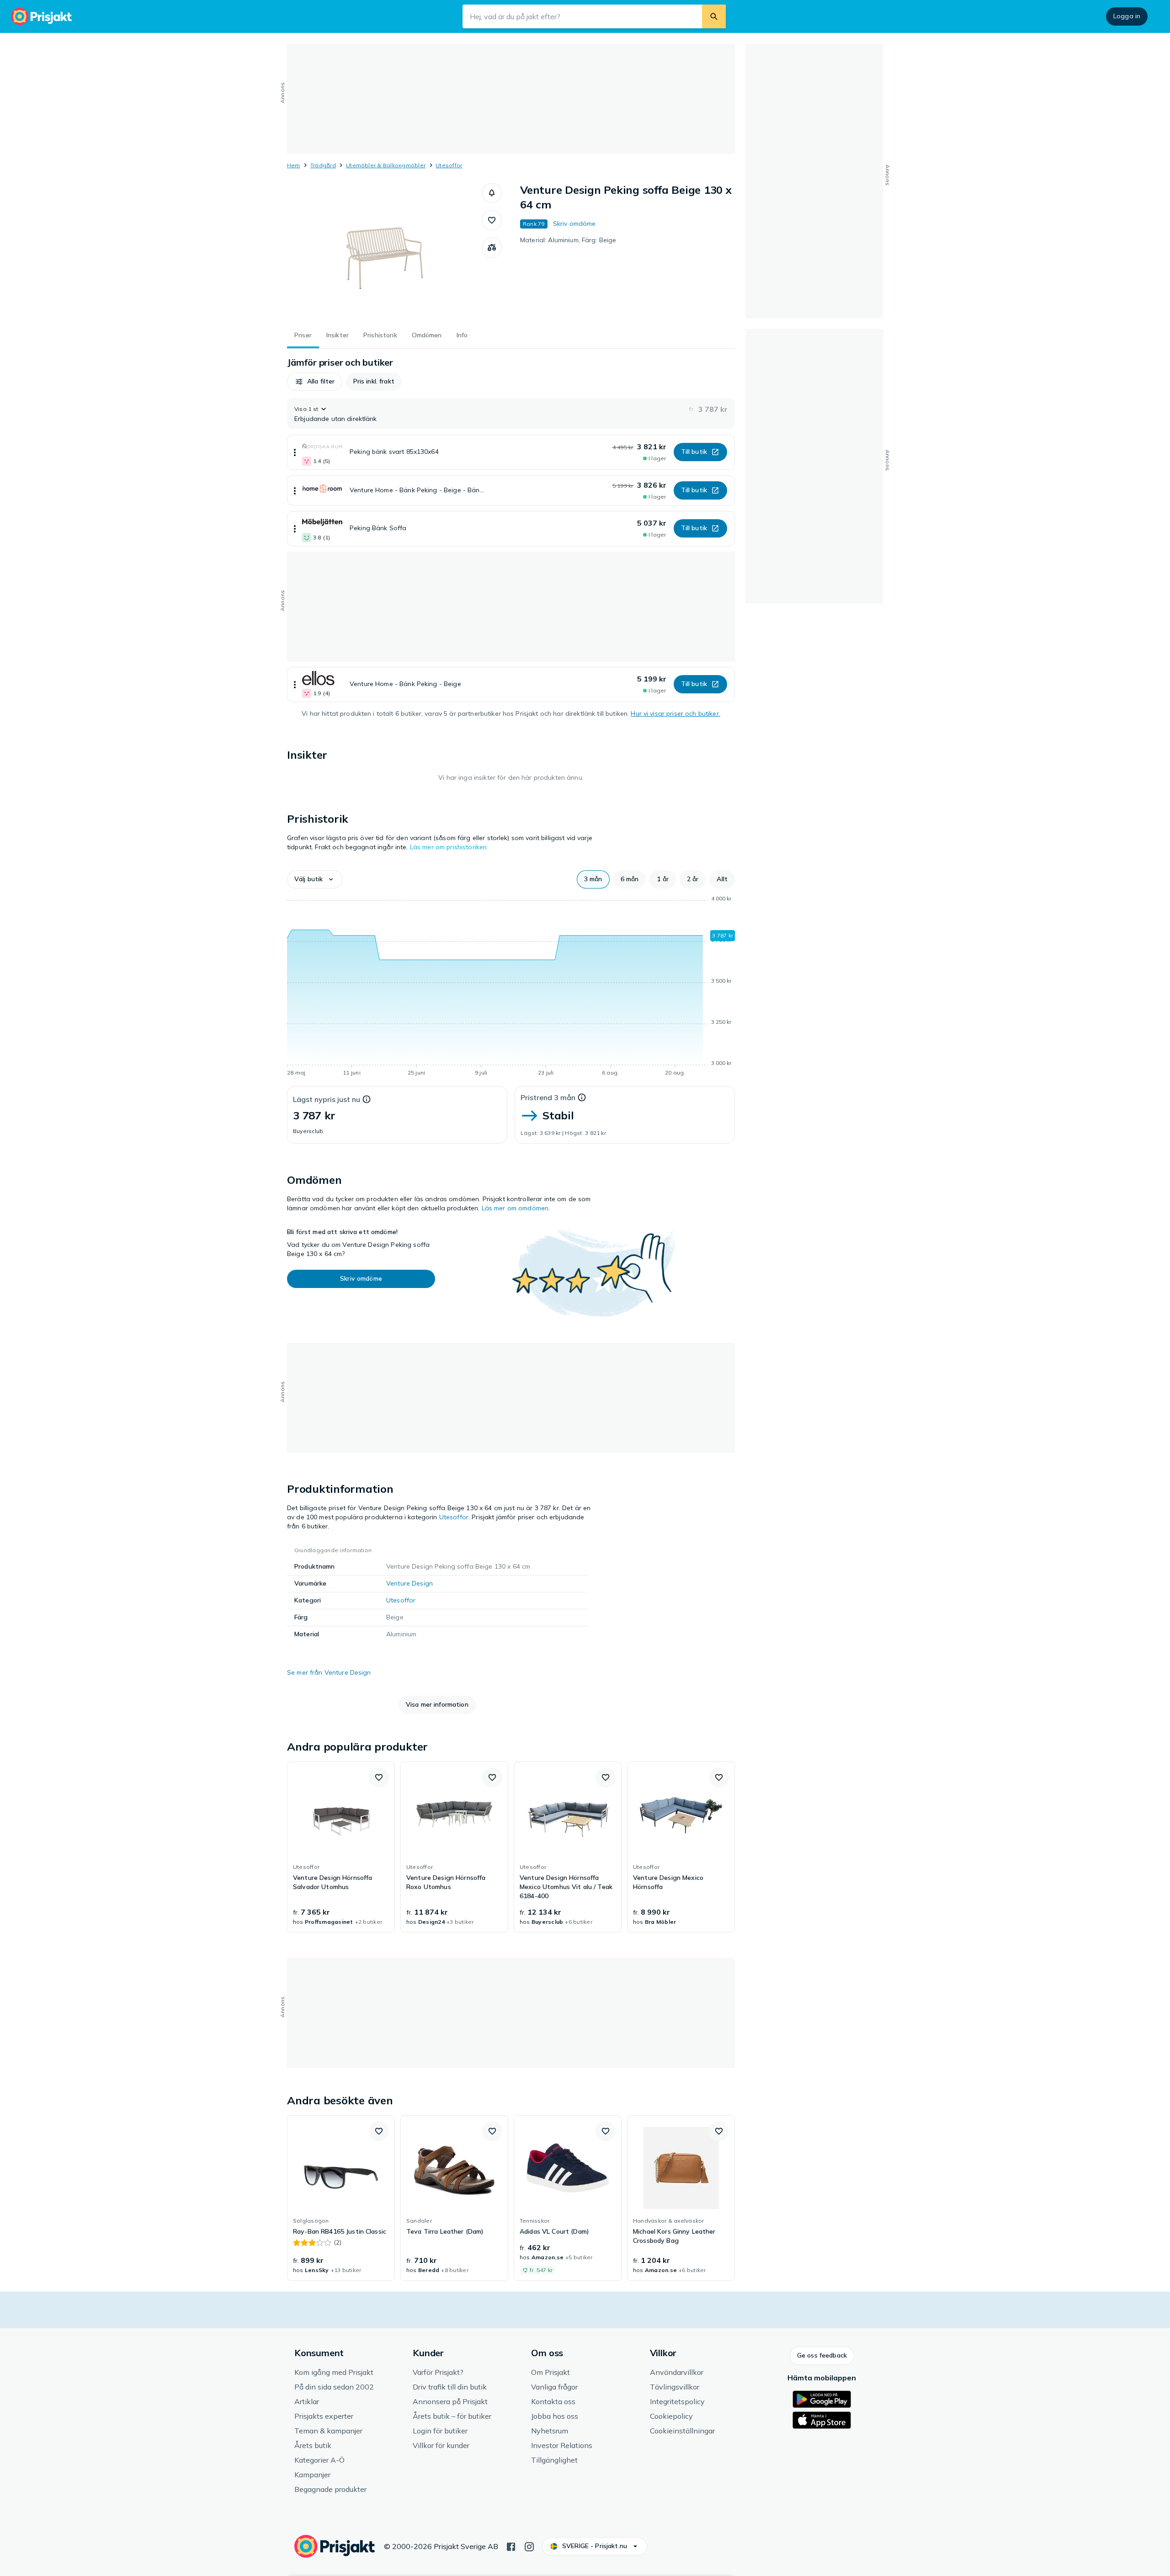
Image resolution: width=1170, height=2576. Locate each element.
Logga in (1127, 16)
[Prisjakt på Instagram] (529, 2546)
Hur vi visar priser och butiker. (675, 713)
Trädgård (323, 165)
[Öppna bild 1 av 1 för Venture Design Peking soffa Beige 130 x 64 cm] (384, 251)
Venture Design (409, 1583)
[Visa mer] (295, 452)
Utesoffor (449, 165)
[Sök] (714, 16)
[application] (511, 987)
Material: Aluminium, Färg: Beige (568, 240)
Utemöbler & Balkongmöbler (386, 165)
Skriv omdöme (574, 224)
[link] (341, 1847)
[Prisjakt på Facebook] (511, 2546)
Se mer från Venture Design (329, 1672)
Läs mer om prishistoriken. (449, 847)
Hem (294, 165)
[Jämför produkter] (492, 248)
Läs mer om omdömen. (516, 1208)
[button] (492, 193)
